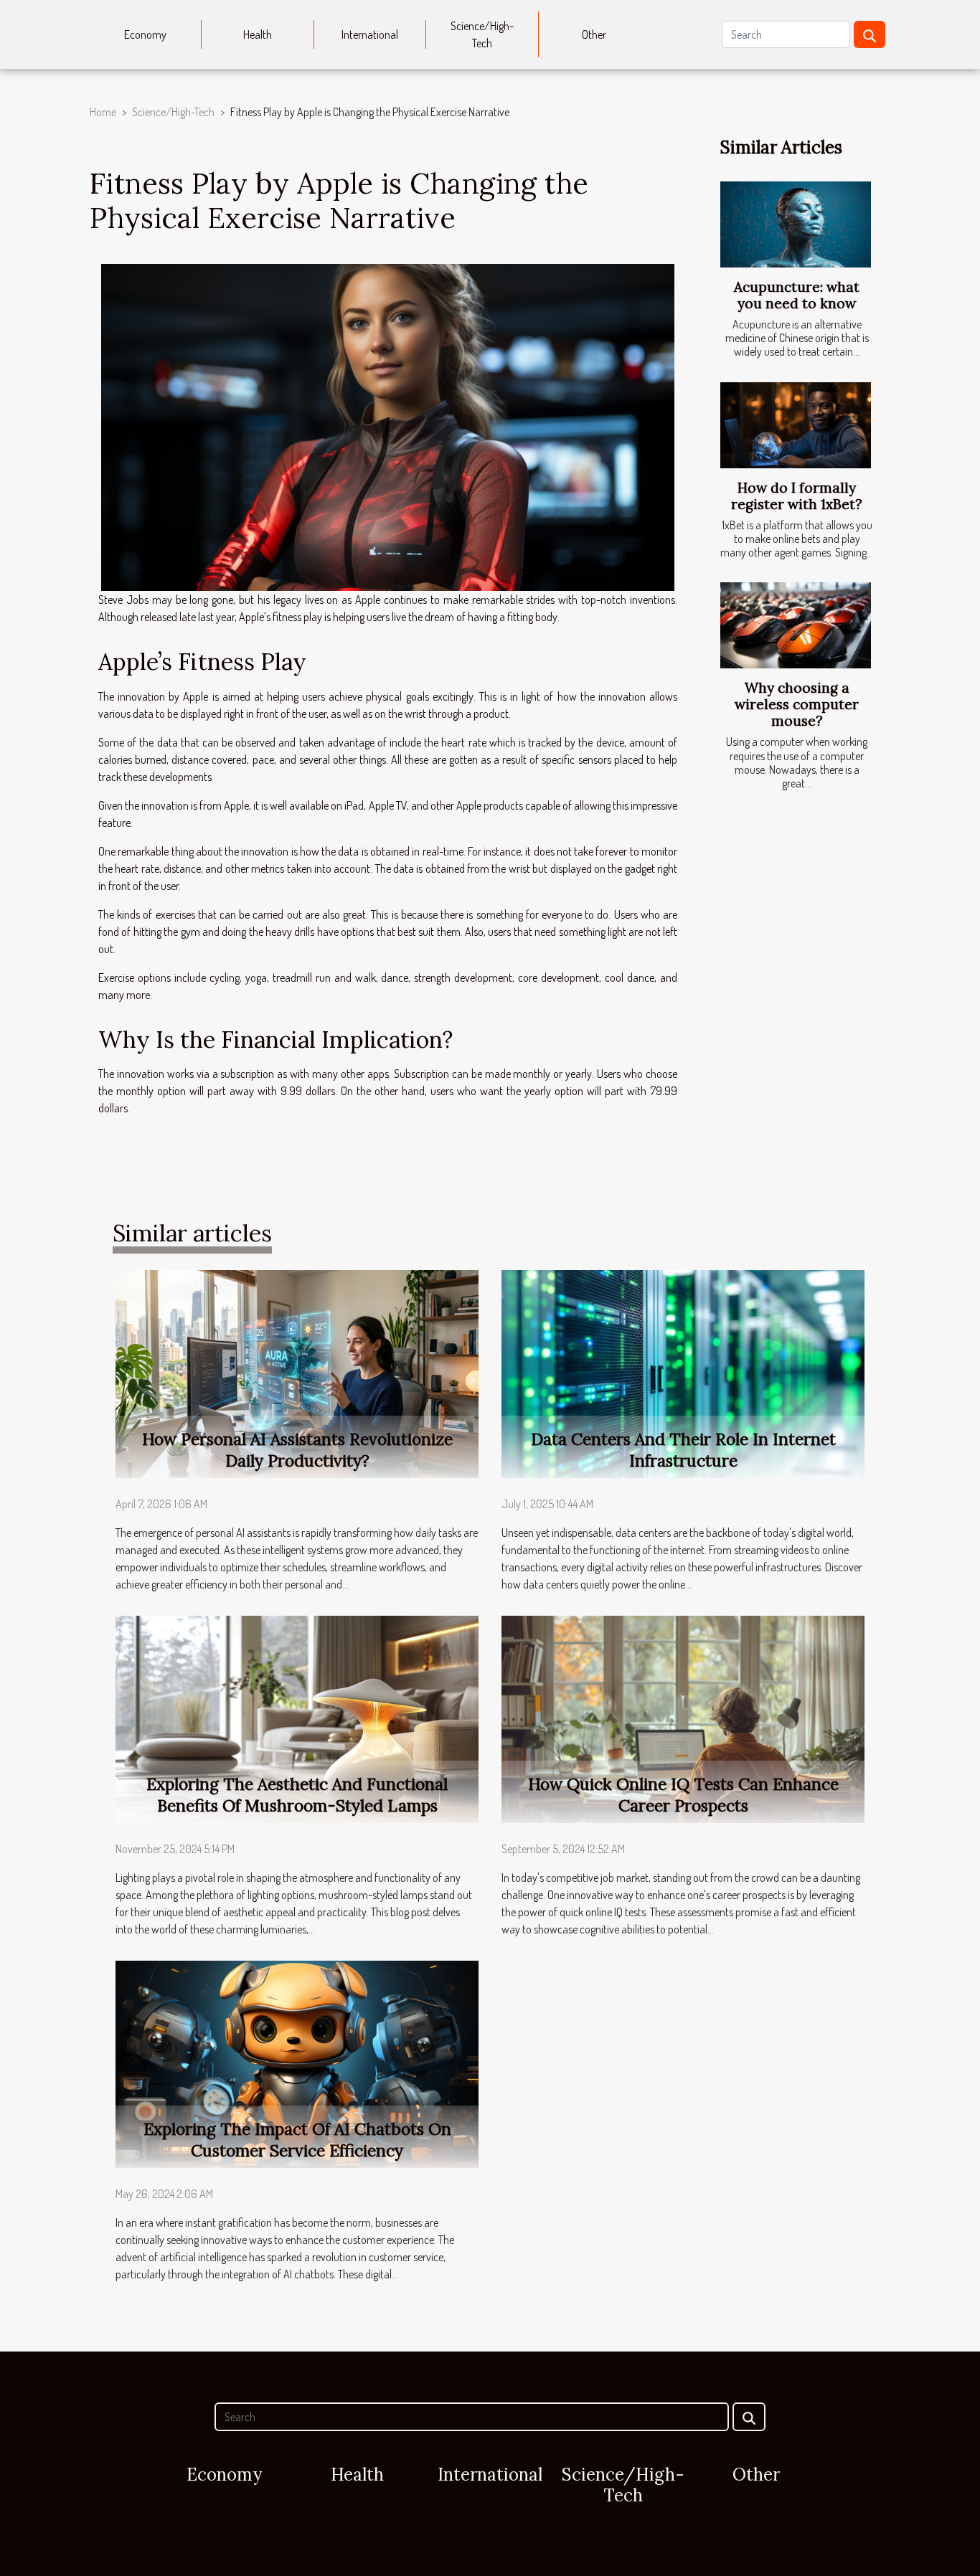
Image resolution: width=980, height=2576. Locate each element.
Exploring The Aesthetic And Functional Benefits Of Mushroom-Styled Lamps (297, 1795)
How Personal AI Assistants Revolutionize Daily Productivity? (297, 1450)
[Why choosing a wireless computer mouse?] (796, 625)
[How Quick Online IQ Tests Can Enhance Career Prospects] (683, 1718)
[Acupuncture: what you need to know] (796, 224)
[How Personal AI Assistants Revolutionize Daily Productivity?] (297, 1373)
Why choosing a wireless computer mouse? (797, 704)
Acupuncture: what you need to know (797, 295)
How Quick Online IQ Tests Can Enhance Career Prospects (683, 1795)
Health (258, 34)
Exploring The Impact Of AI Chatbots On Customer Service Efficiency (297, 2140)
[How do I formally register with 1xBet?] (796, 425)
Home (103, 112)
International (370, 34)
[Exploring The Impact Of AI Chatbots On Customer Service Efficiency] (297, 2063)
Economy (145, 34)
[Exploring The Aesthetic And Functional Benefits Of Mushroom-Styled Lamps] (297, 1718)
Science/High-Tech (482, 34)
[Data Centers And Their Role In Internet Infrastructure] (683, 1373)
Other (594, 34)
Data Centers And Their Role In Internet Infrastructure (683, 1450)
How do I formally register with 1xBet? (797, 496)
